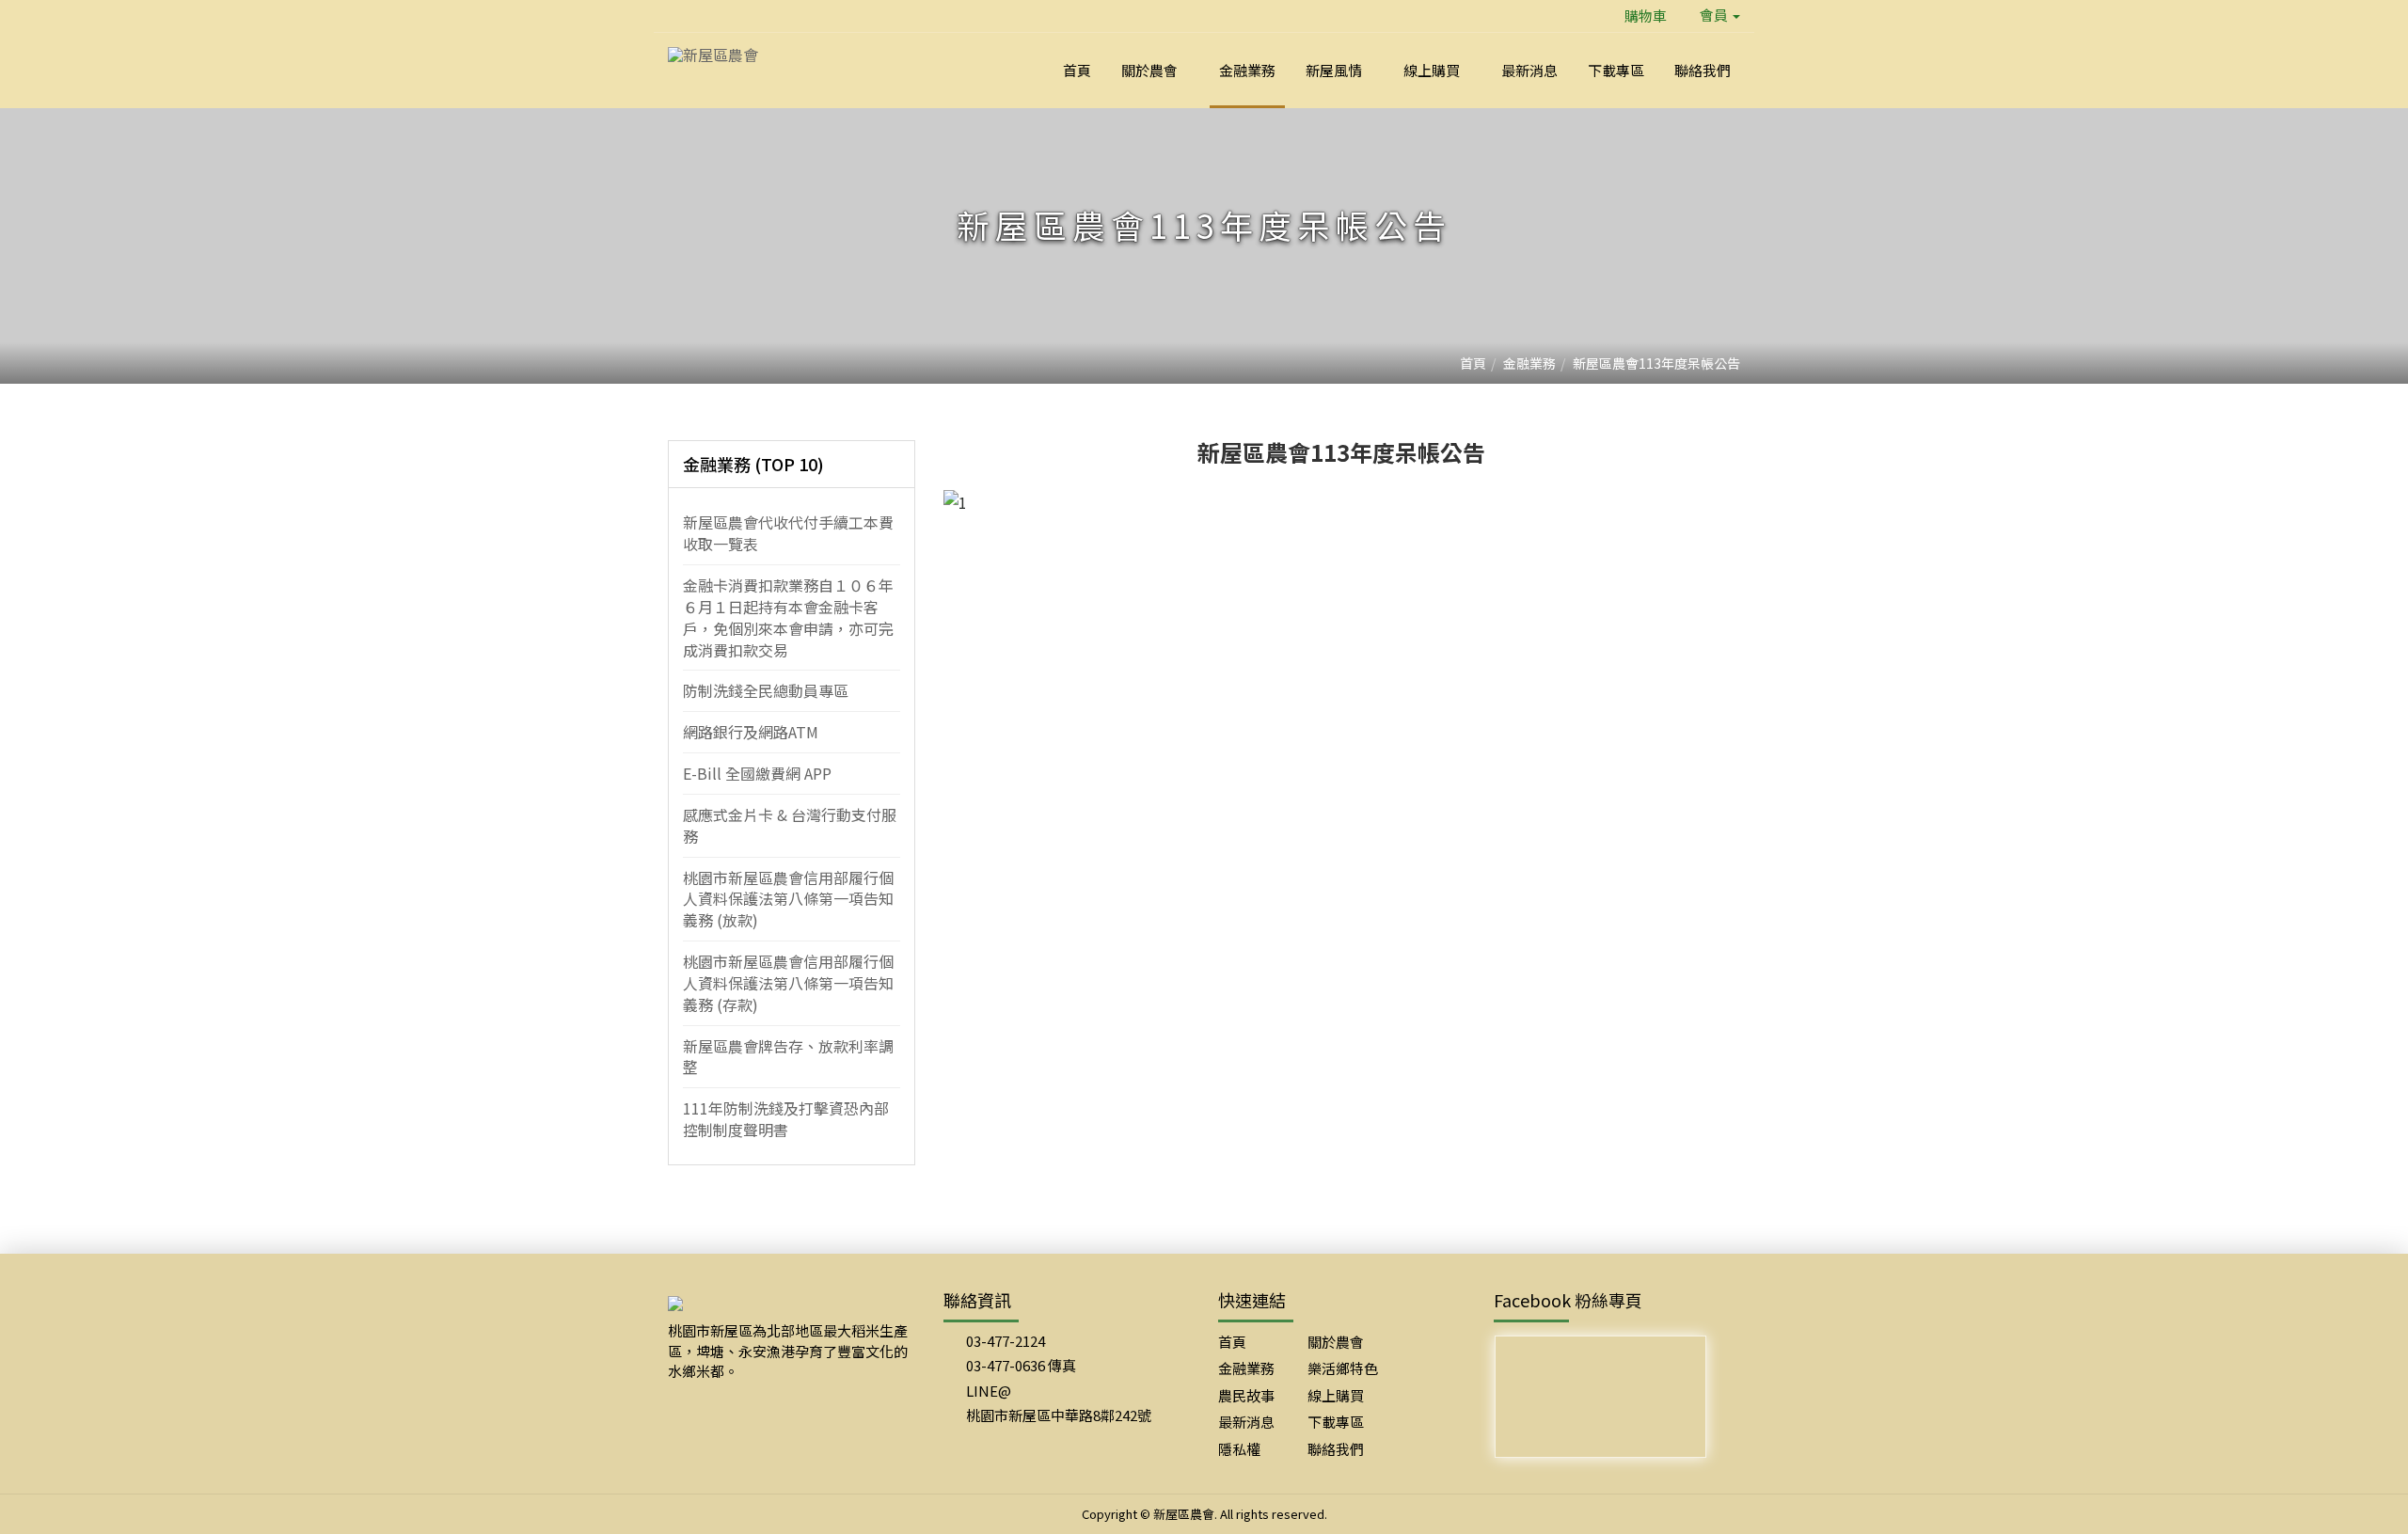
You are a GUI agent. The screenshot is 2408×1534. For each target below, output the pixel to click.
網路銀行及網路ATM (751, 732)
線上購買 (1336, 1395)
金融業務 (1529, 363)
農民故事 (1246, 1395)
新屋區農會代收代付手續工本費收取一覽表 (788, 533)
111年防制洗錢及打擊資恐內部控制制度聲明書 (786, 1119)
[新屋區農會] (713, 53)
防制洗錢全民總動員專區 (766, 690)
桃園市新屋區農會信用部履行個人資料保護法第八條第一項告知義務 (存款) (788, 983)
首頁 (1473, 363)
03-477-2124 (1006, 1341)
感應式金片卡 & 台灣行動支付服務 (790, 825)
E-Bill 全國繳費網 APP (757, 773)
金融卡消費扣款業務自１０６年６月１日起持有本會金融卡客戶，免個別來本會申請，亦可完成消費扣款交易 (788, 617)
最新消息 (1246, 1422)
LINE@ (989, 1391)
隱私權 (1239, 1449)
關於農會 (1336, 1342)
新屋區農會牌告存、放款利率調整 (788, 1057)
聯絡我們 (1336, 1449)
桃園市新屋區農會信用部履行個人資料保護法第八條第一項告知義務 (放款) (788, 899)
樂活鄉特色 (1343, 1368)
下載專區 (1336, 1422)
